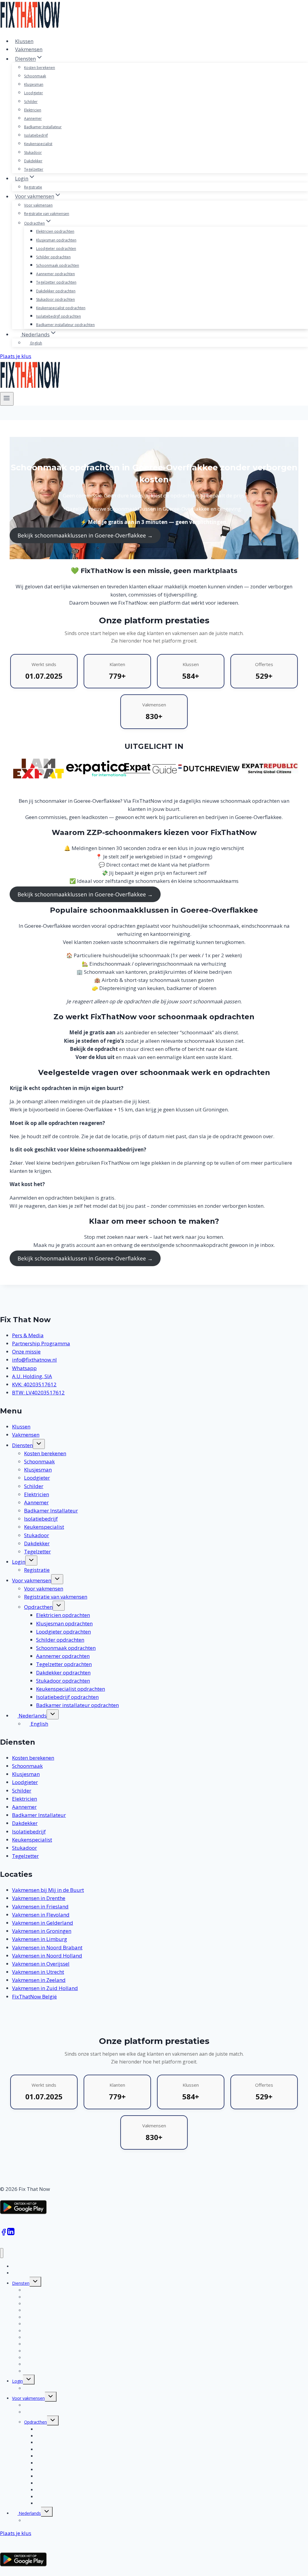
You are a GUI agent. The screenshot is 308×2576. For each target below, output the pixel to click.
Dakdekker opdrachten (56, 291)
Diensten (22, 1445)
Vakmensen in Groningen (42, 1931)
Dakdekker (33, 161)
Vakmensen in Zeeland (39, 1980)
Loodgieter (34, 93)
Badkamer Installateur (43, 127)
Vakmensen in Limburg (40, 1939)
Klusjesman (34, 84)
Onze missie (26, 1352)
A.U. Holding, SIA (32, 1376)
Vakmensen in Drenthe (39, 1898)
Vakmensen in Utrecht (38, 1972)
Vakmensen (29, 49)
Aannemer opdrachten (55, 274)
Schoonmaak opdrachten (58, 265)
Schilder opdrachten (53, 257)
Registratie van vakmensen (47, 214)
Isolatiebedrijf (36, 135)
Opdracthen (38, 1607)
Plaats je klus (16, 356)
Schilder (31, 102)
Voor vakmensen (38, 205)
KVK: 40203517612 (34, 1384)
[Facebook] (4, 2234)
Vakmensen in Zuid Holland (45, 1988)
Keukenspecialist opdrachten (61, 308)
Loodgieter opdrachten (56, 249)
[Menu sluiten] (2, 2253)
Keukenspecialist (38, 144)
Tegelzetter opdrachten (56, 282)
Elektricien (33, 110)
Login (19, 1562)
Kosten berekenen (40, 68)
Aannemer (33, 118)
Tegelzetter (34, 169)
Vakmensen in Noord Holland (47, 1956)
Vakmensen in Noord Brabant (47, 1947)
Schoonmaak (35, 76)
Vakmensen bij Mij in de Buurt (48, 1890)
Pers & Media (28, 1335)
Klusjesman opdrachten (56, 240)
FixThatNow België (34, 1997)
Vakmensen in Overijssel (41, 1964)
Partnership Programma (41, 1343)
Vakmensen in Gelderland (43, 1923)
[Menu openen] (7, 399)
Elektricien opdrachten (55, 231)
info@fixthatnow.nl (34, 1360)
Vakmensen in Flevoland (41, 1915)
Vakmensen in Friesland (40, 1906)
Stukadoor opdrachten (55, 299)
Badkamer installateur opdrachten (65, 325)
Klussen (24, 41)
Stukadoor (33, 153)
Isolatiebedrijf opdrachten (59, 316)
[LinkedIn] (11, 2234)
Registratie (33, 187)
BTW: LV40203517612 (38, 1392)
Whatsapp (24, 1368)
